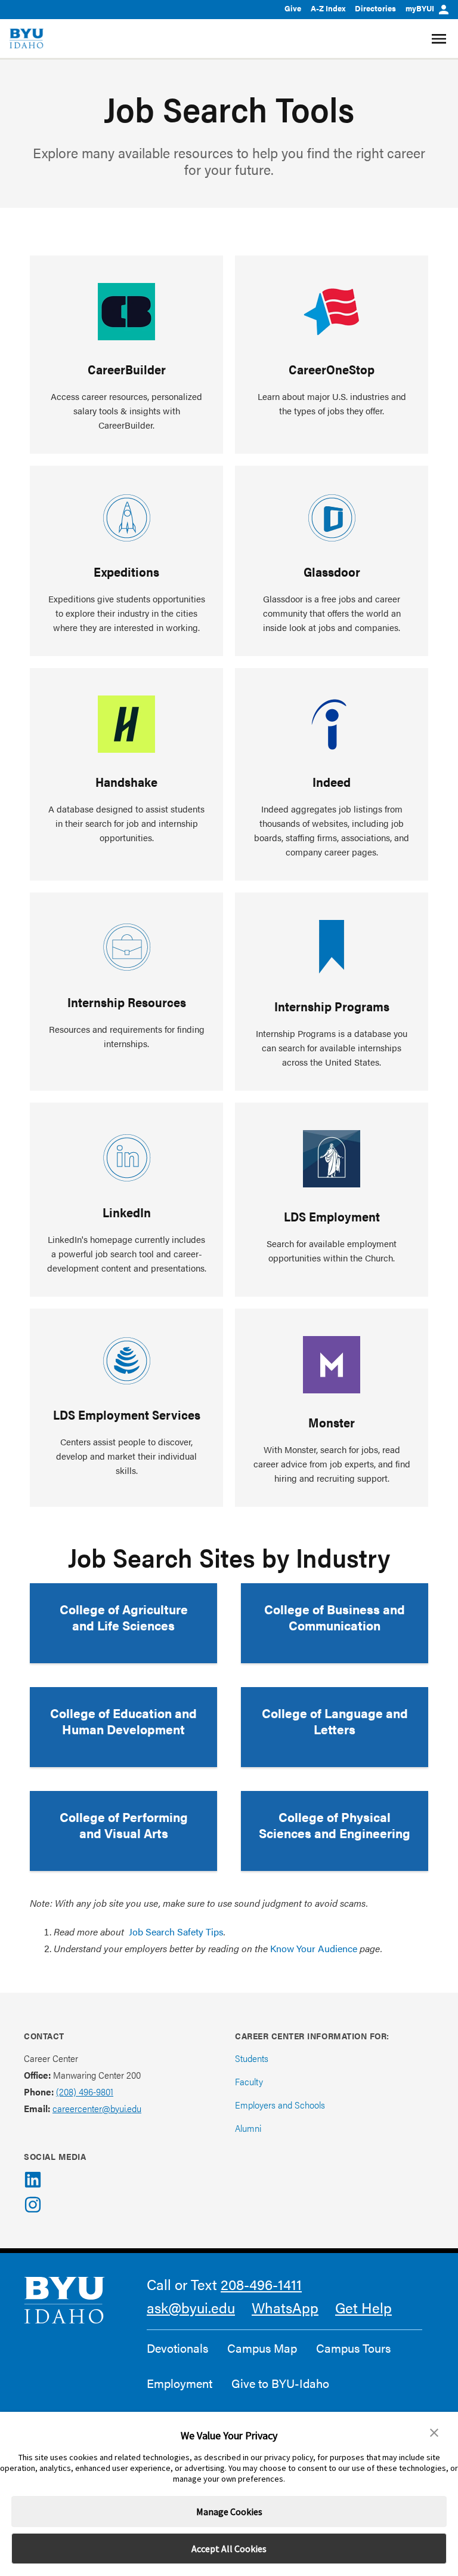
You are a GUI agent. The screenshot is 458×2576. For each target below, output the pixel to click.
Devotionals (177, 2348)
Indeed (332, 781)
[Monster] (332, 1365)
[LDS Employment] (332, 1159)
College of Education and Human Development (123, 1721)
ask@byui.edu (191, 2307)
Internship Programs (332, 1006)
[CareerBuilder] (126, 312)
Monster (332, 1422)
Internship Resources (127, 1002)
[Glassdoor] (332, 518)
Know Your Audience (314, 1948)
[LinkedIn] (126, 1157)
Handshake (126, 781)
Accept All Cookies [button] (229, 2549)
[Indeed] (332, 724)
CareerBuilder (127, 369)
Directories (375, 8)
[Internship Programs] (332, 949)
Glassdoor (332, 571)
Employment (180, 2383)
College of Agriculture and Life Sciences (124, 1617)
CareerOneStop (332, 369)
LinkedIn (127, 1212)
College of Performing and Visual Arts (124, 1825)
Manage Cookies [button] (229, 2512)
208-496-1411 (261, 2284)
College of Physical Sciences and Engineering (335, 1825)
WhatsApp (285, 2307)
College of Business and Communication (335, 1617)
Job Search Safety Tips (176, 1932)
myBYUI (420, 8)
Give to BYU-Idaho (280, 2383)
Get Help (363, 2307)
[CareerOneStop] (332, 312)
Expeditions (126, 571)
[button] (434, 2433)
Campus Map (262, 2348)
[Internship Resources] (126, 947)
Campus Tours (353, 2348)
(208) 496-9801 (85, 2092)
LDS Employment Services (127, 1414)
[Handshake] (126, 724)
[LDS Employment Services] (127, 1361)
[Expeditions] (127, 518)
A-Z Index (328, 8)
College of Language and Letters (335, 1721)
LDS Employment (332, 1216)
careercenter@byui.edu (97, 2108)
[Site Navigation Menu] (440, 39)
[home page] (27, 39)
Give (293, 8)
